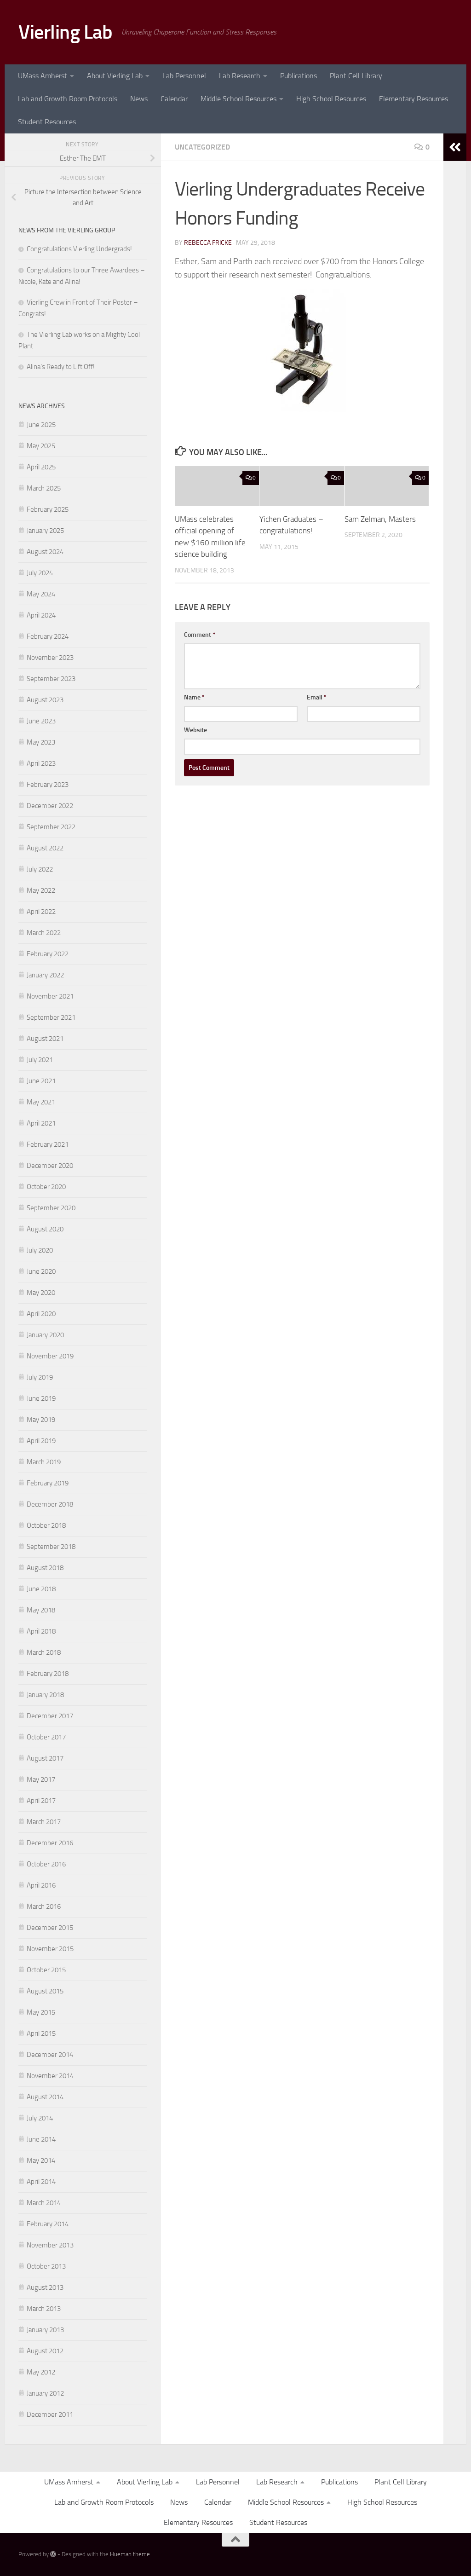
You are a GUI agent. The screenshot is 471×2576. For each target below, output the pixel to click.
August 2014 (45, 2097)
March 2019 (44, 1462)
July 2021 (40, 1060)
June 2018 (41, 1589)
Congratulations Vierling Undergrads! (79, 249)
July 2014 (40, 2118)
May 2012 (41, 2372)
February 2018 (48, 1674)
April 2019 (41, 1441)
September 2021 (51, 1017)
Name (194, 697)
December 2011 (50, 2414)
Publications (299, 76)
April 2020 (41, 1314)
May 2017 (41, 1779)
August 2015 (45, 1991)
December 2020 (50, 1166)
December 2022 (50, 806)
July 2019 (40, 1377)
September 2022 (51, 827)
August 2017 (45, 1758)
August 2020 (45, 1229)
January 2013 (45, 2330)
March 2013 (44, 2309)
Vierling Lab (65, 32)
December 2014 (50, 2055)
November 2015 (50, 1949)
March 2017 (44, 1822)
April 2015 (41, 2033)
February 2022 (48, 954)
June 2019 (41, 1398)
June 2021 (41, 1081)
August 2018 (45, 1568)
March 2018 (44, 1652)
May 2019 (41, 1420)
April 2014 (41, 2182)
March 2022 (44, 933)
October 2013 (46, 2266)
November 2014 (50, 2076)
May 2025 (41, 446)
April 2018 (41, 1631)
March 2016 (44, 1906)
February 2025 (48, 509)
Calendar (174, 99)
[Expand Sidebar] (455, 147)
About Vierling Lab (115, 76)
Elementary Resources (414, 99)
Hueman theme (130, 2554)
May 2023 (41, 742)
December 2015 (50, 1928)
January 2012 (45, 2393)
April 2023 (41, 763)
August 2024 (45, 552)
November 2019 (50, 1356)
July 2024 (40, 573)
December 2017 (50, 1716)
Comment (200, 635)
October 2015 (46, 1970)
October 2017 (46, 1737)
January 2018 (45, 1695)
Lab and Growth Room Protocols (68, 99)
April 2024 (41, 615)
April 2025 (41, 467)
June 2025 (41, 425)
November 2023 (50, 658)
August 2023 (45, 700)
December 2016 (50, 1843)
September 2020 (51, 1208)
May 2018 (41, 1610)
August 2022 (45, 848)
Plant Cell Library (356, 76)
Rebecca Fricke (208, 243)
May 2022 (41, 890)
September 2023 (51, 679)
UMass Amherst (43, 76)
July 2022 (40, 869)
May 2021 (41, 1102)
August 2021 (45, 1039)
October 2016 (46, 1864)
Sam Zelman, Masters (380, 519)
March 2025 (44, 488)
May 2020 (41, 1293)
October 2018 (46, 1525)
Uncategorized (202, 147)
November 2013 (50, 2245)
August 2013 (45, 2287)
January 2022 (45, 975)
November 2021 (50, 996)
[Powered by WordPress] (53, 2554)
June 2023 (41, 721)
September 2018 (51, 1547)
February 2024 (48, 636)
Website (195, 730)
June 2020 (41, 1271)
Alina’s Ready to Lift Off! (61, 367)
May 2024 (41, 594)
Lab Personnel (184, 76)
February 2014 (48, 2224)
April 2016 (41, 1885)
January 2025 (45, 531)
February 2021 (48, 1144)
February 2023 (48, 785)
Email (317, 697)
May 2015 (41, 2012)
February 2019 (48, 1483)
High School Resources (331, 99)
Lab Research (240, 76)
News (139, 99)
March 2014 (44, 2203)
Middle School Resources (238, 99)
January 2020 (45, 1335)
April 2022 (41, 912)
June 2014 (41, 2139)
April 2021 (41, 1123)
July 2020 (40, 1250)
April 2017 (41, 1801)
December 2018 (50, 1504)
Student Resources (47, 122)
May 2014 (41, 2160)
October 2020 (46, 1187)
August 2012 (45, 2351)
